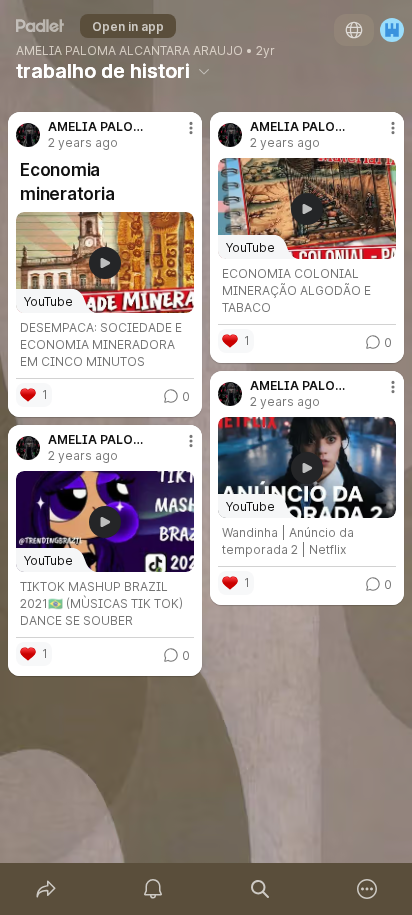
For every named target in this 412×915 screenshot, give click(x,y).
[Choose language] (354, 30)
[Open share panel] (45, 889)
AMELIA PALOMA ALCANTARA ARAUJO (129, 51)
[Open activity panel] (152, 889)
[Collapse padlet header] (204, 71)
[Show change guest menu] (392, 30)
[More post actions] (178, 136)
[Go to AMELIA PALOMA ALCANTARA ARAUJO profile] (28, 135)
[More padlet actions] (366, 889)
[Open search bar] (259, 889)
